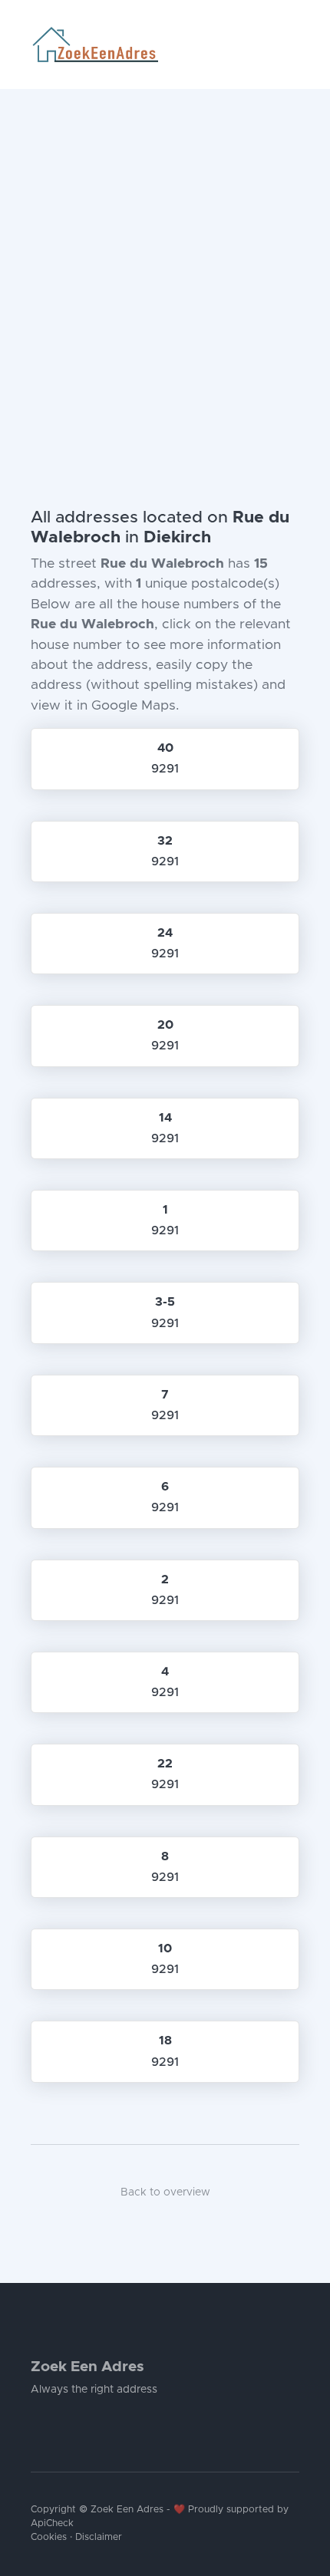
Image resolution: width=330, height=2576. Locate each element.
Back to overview (165, 2192)
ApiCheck (52, 2523)
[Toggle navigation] (293, 44)
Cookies (49, 2537)
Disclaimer (99, 2537)
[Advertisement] (165, 262)
